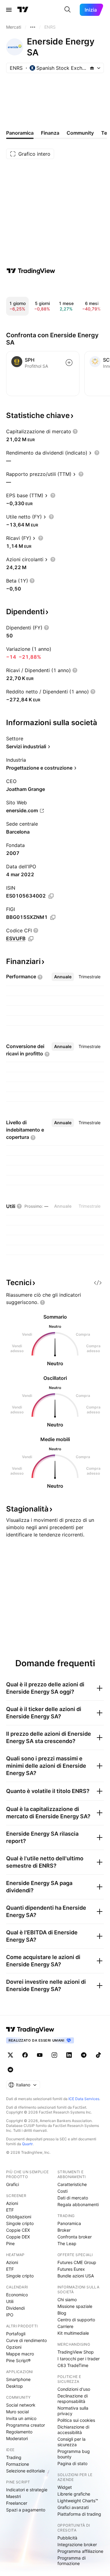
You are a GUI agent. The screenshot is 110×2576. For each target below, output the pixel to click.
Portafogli (16, 2334)
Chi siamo (67, 2300)
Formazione (18, 2464)
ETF (10, 2210)
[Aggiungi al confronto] (69, 363)
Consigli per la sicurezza (71, 2442)
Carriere (65, 2326)
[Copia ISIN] (51, 896)
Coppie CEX (18, 2230)
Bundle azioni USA (76, 2276)
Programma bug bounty (74, 2454)
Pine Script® (18, 2360)
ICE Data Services (84, 2099)
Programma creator (26, 2425)
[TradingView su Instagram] (54, 2055)
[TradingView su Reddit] (10, 2070)
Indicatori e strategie (27, 2490)
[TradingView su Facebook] (25, 2055)
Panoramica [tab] (20, 133)
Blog (62, 2313)
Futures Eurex (71, 2269)
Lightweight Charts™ (78, 2501)
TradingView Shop (76, 2352)
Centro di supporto (76, 2320)
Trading (14, 2457)
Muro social (17, 2412)
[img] (92, 68)
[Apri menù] (9, 10)
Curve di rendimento (26, 2340)
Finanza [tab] (50, 133)
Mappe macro (20, 2354)
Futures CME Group (77, 2262)
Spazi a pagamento (26, 2510)
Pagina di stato (72, 2463)
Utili (10, 2301)
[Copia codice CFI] (31, 939)
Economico (17, 2295)
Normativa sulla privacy (73, 2411)
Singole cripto (20, 2223)
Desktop (15, 2386)
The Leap (67, 2243)
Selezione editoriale (26, 2471)
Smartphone (18, 2379)
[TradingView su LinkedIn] (69, 2055)
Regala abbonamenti (78, 2204)
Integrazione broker (77, 2544)
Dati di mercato (73, 2198)
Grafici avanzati (73, 2507)
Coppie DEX (18, 2237)
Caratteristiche (72, 2184)
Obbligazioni (19, 2217)
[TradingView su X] (10, 2055)
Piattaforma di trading (79, 2514)
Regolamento (19, 2432)
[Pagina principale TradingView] (23, 10)
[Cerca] (68, 10)
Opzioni (14, 2347)
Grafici (13, 2184)
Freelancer (17, 2503)
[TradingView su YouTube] (40, 2055)
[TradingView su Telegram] (84, 2055)
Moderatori (17, 2438)
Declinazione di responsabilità (73, 2399)
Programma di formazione (71, 2561)
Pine (10, 2243)
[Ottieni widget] (98, 1283)
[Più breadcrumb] (33, 27)
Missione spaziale (75, 2306)
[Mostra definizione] (75, 431)
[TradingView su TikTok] (98, 2055)
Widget (65, 2487)
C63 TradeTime (73, 2365)
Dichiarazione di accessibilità (73, 2430)
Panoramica (69, 2223)
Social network (21, 2405)
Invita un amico (21, 2418)
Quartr (27, 2144)
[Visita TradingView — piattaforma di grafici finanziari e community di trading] (31, 271)
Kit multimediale (73, 2333)
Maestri (13, 2496)
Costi (62, 2191)
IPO (10, 2315)
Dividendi (15, 2308)
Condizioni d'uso (74, 2389)
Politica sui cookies (76, 2420)
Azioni (12, 2203)
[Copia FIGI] (53, 917)
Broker (64, 2230)
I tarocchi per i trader (79, 2359)
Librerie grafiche (74, 2494)
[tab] (63, 977)
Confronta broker (75, 2237)
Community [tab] (80, 133)
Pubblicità (67, 2538)
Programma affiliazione (80, 2551)
